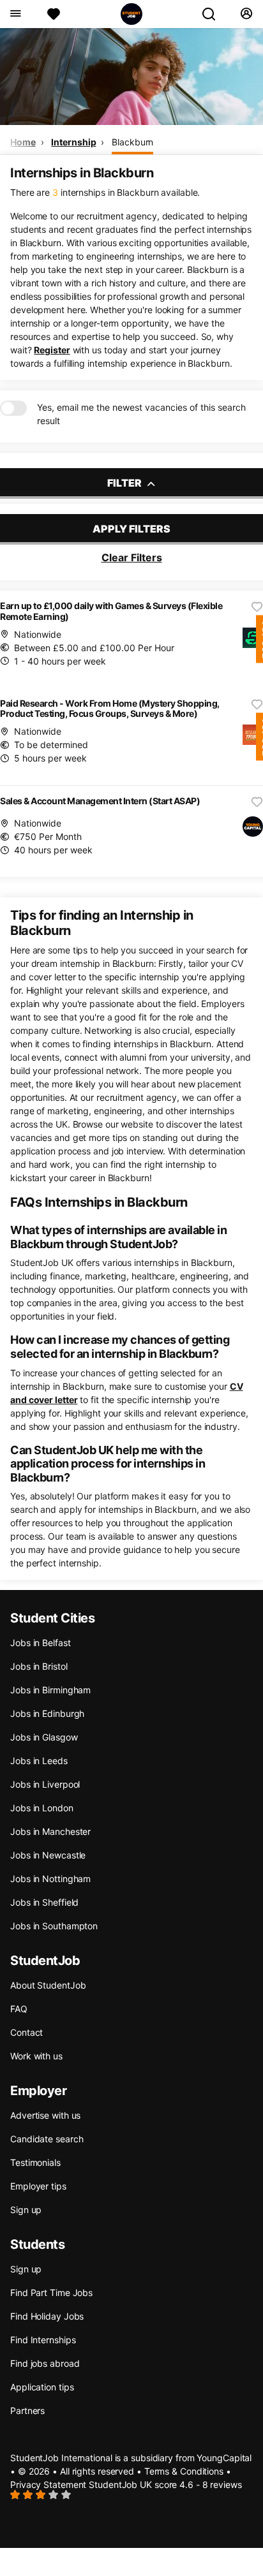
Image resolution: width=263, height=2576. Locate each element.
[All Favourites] (54, 14)
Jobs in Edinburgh (47, 1713)
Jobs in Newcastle (48, 1855)
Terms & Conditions (184, 2471)
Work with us (36, 2056)
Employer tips (38, 2186)
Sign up (26, 2210)
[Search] (214, 14)
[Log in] (246, 14)
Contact (26, 2032)
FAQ (19, 2009)
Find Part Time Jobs (51, 2293)
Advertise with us (45, 2115)
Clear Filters (132, 557)
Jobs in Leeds (39, 1761)
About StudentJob (48, 1985)
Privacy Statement (48, 2484)
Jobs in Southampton (54, 1926)
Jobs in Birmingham (50, 1690)
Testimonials (35, 2162)
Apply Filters (131, 529)
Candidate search (47, 2139)
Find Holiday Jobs (47, 2316)
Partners (27, 2410)
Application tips (42, 2387)
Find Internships (43, 2340)
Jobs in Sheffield (44, 1902)
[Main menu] (15, 14)
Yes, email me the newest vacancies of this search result (141, 414)
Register (52, 350)
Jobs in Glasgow (44, 1737)
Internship (73, 142)
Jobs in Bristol (39, 1666)
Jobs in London (42, 1808)
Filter (125, 483)
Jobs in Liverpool (45, 1784)
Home (23, 142)
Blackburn (132, 142)
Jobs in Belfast (41, 1643)
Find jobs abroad (45, 2363)
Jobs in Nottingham (50, 1879)
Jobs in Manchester (50, 1831)
